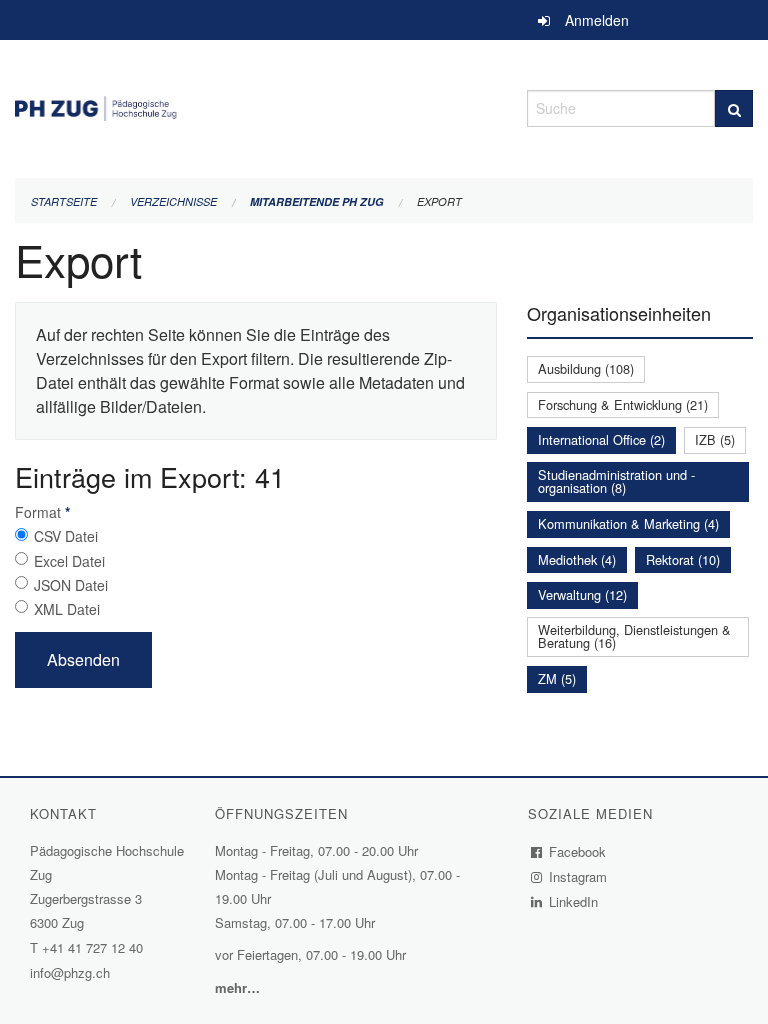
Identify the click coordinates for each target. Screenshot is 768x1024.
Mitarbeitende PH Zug (317, 201)
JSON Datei (71, 585)
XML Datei (67, 609)
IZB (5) (715, 439)
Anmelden (597, 20)
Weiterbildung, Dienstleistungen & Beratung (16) (634, 636)
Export (439, 201)
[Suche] (734, 108)
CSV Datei (66, 536)
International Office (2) (601, 439)
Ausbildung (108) (586, 368)
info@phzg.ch (70, 972)
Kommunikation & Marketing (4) (628, 523)
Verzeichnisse (173, 201)
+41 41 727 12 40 (92, 947)
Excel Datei (69, 561)
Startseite (64, 201)
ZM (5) (557, 678)
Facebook (578, 851)
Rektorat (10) (683, 559)
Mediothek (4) (577, 559)
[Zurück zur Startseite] (256, 105)
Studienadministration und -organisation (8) (616, 481)
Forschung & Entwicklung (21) (623, 404)
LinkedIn (574, 901)
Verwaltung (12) (582, 594)
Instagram (578, 876)
